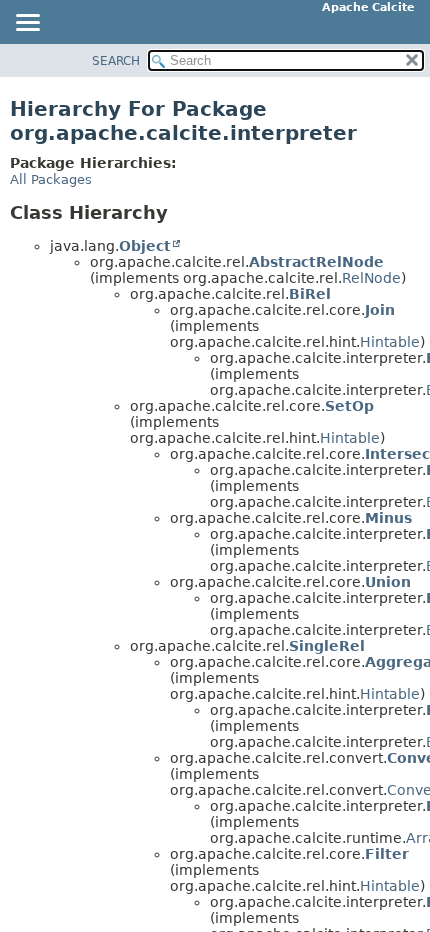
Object (145, 246)
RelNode (371, 278)
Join (380, 310)
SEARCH (116, 61)
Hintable (390, 342)
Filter (387, 854)
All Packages (51, 179)
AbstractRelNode (316, 262)
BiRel (310, 294)
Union (388, 582)
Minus (388, 518)
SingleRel (327, 646)
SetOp (349, 406)
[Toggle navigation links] (27, 24)
